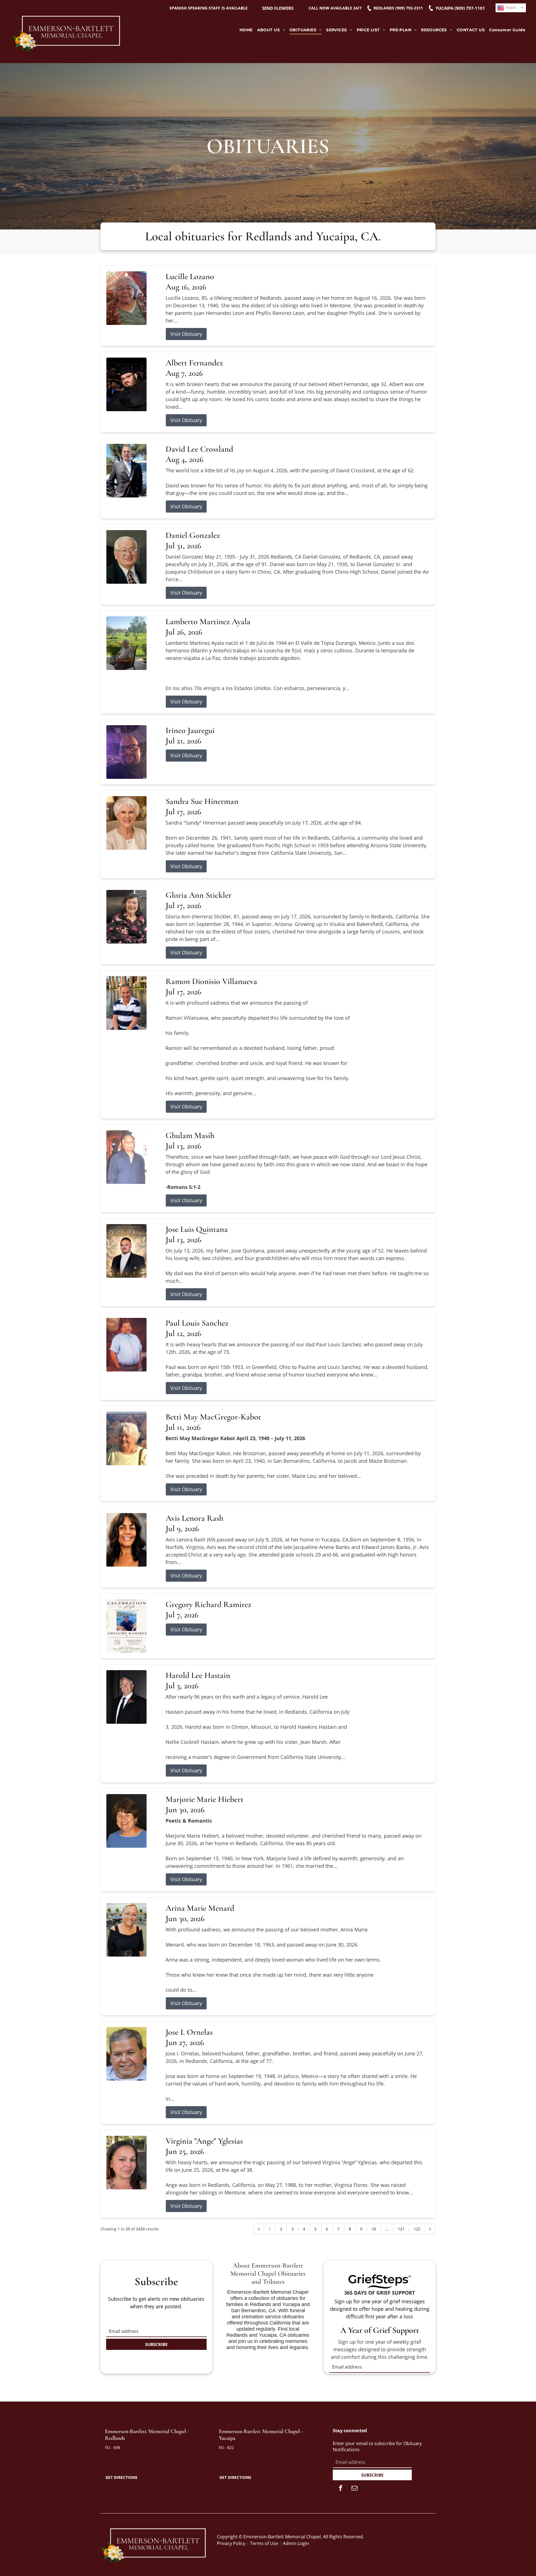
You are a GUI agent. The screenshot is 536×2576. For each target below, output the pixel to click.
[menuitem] (246, 30)
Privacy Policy (231, 2543)
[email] (355, 2489)
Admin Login (296, 2543)
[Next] (430, 2229)
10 (374, 2229)
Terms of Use (264, 2543)
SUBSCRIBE (156, 2344)
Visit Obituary (186, 334)
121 (401, 2229)
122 (417, 2229)
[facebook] (341, 2489)
